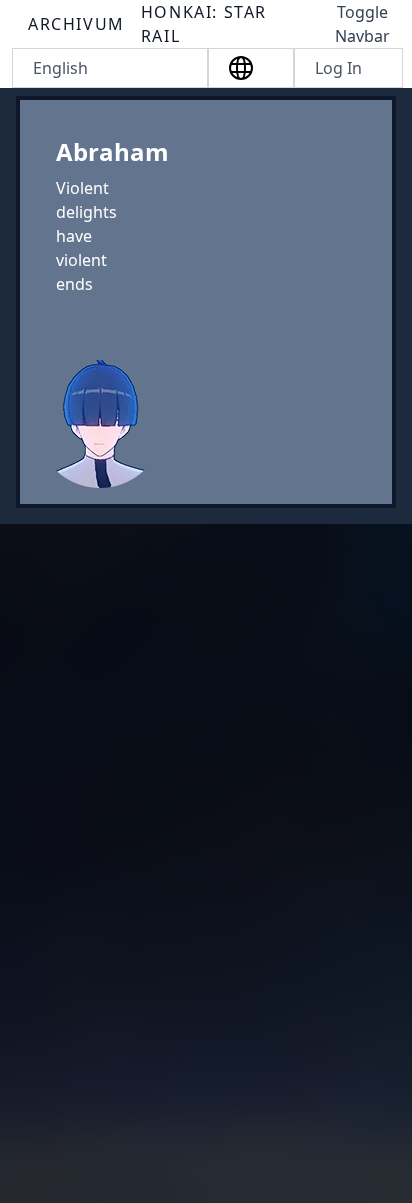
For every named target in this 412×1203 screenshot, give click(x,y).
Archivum (76, 24)
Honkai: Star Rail (204, 24)
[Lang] (251, 68)
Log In (338, 68)
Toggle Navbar (362, 24)
